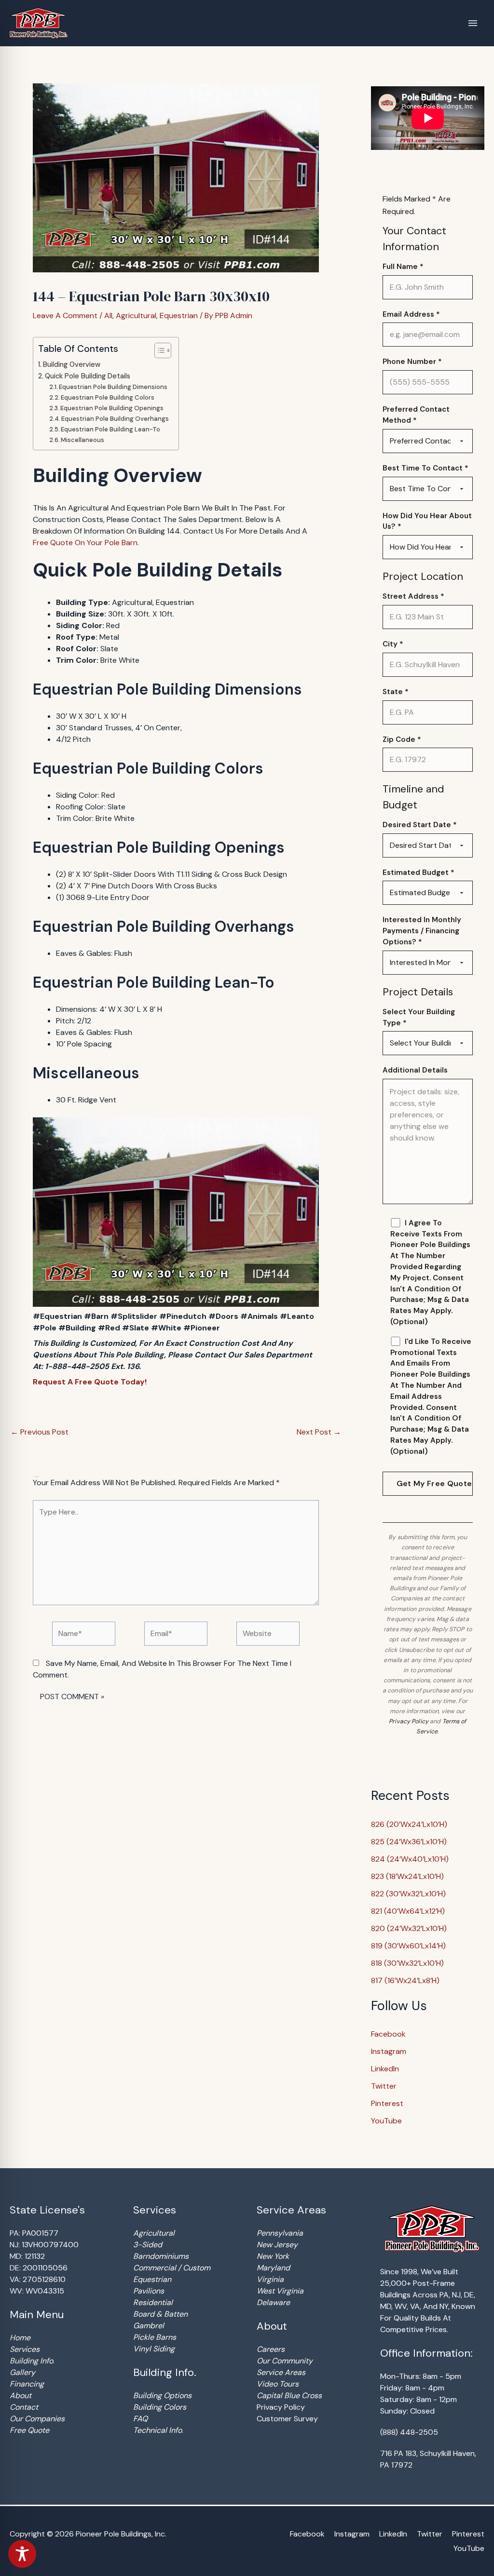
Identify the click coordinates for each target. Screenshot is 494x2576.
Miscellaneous (82, 440)
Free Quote (29, 2430)
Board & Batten (160, 2314)
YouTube (386, 2121)
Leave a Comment (65, 315)
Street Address (413, 596)
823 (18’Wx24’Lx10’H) (407, 1876)
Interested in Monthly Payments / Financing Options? (422, 931)
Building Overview (72, 364)
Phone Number (412, 362)
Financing (27, 2384)
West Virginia (280, 2291)
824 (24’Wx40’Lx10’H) (410, 1859)
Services (25, 2349)
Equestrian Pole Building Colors (108, 397)
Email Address (411, 314)
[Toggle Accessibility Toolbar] (22, 2554)
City (393, 644)
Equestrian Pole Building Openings (112, 408)
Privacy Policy (409, 1721)
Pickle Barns (155, 2337)
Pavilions (149, 2291)
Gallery (22, 2372)
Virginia (270, 2279)
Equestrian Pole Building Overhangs (115, 419)
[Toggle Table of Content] (158, 350)
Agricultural (136, 315)
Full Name (403, 267)
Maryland (273, 2268)
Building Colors (160, 2407)
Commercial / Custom (172, 2268)
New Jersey (277, 2245)
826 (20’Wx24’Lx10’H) (409, 1824)
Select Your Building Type (419, 1017)
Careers (271, 2349)
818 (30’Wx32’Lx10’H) (407, 1963)
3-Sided (148, 2245)
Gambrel (149, 2326)
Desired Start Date (420, 825)
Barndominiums (161, 2256)
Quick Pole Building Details (88, 376)
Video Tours (278, 2384)
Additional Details (415, 1070)
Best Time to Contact (425, 468)
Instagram (389, 2051)
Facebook (388, 2034)
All (108, 315)
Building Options (162, 2395)
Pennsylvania (280, 2233)
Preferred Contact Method (416, 415)
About (21, 2395)
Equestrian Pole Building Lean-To (110, 429)
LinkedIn (385, 2069)
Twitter (384, 2086)
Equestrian (179, 315)
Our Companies (37, 2419)
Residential (153, 2302)
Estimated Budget (419, 872)
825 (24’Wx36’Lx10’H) (409, 1842)
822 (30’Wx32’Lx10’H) (408, 1894)
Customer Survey (287, 2419)
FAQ (140, 2419)
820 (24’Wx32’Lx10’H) (409, 1928)
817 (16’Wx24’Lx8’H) (405, 1980)
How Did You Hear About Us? (427, 521)
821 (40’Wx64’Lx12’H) (408, 1911)
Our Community (285, 2361)
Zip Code (402, 739)
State (396, 692)
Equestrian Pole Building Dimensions (113, 387)
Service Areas (281, 2372)
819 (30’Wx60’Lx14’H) (408, 1946)
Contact (24, 2407)
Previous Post (40, 1432)
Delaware (273, 2302)
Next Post (319, 1432)
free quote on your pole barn (85, 543)
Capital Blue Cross (289, 2395)
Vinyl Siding (154, 2349)
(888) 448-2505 (409, 2432)
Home (20, 2338)
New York (273, 2256)
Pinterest (387, 2103)
